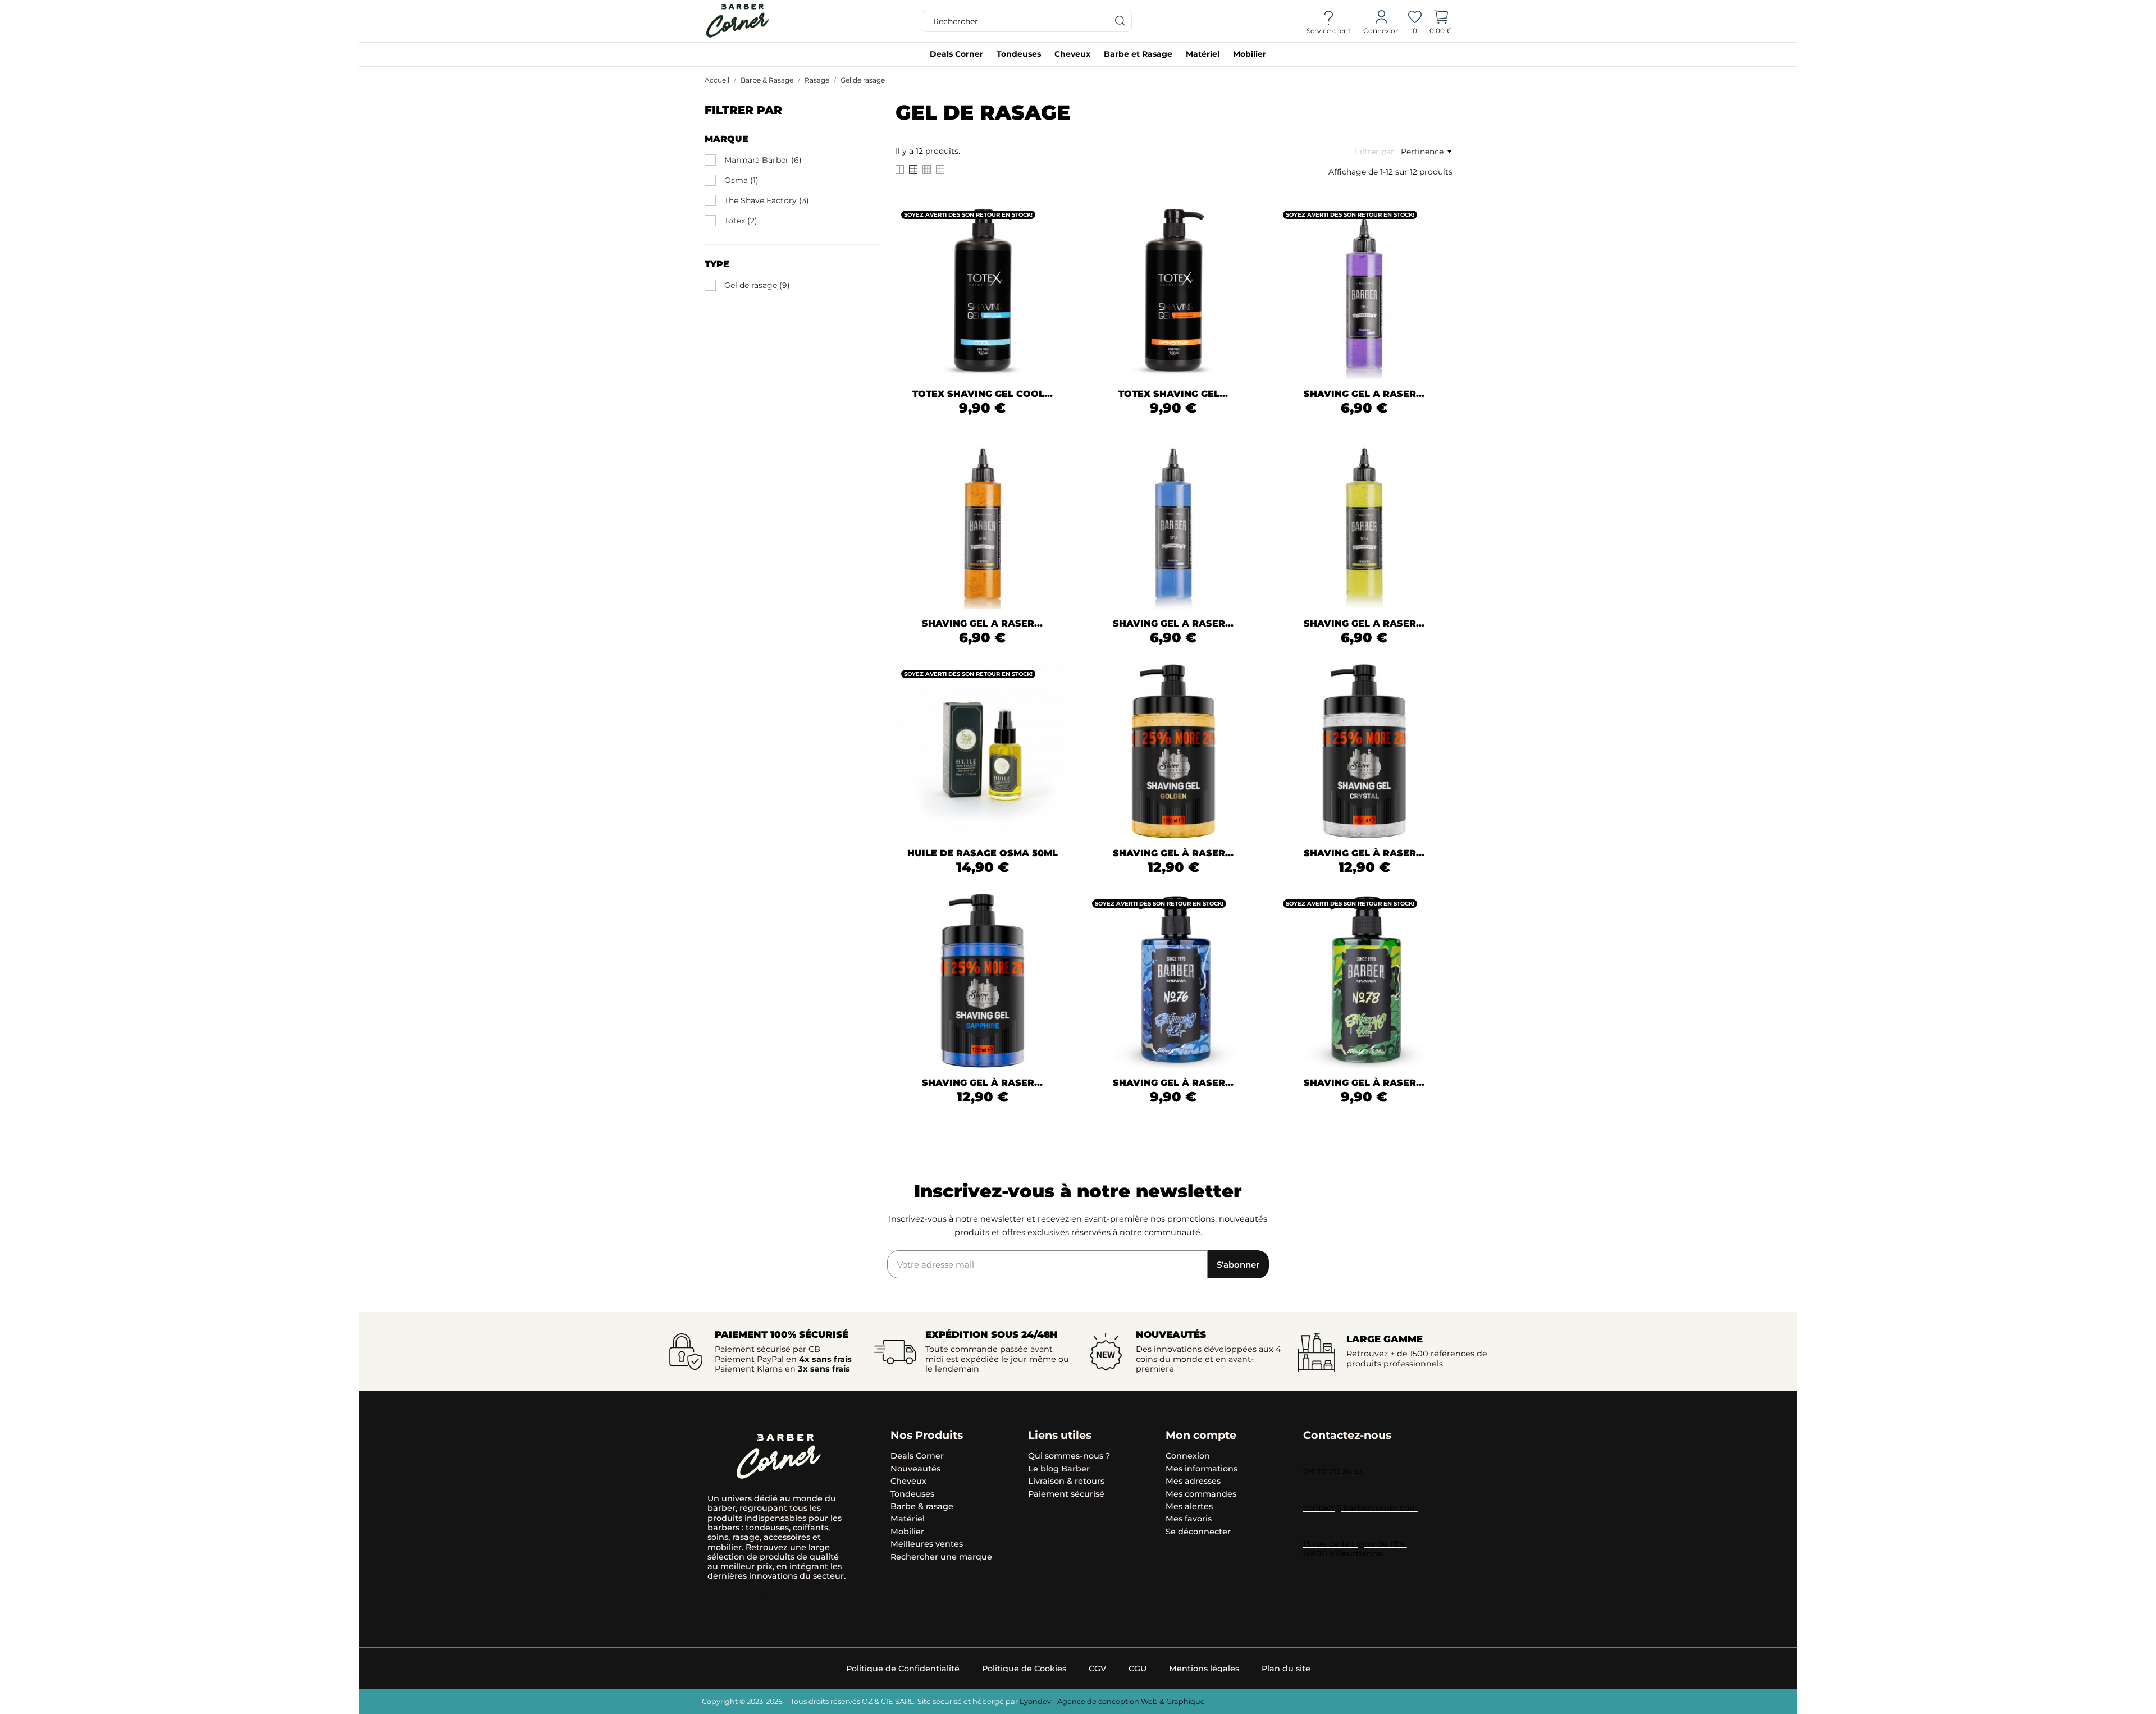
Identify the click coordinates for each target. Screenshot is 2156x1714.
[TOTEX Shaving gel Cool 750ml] (1054, 244)
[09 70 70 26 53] (1309, 1457)
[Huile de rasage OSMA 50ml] (1054, 703)
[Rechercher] (1121, 21)
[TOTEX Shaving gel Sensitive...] (1245, 244)
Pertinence (1422, 152)
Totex (741, 221)
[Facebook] (778, 1607)
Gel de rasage (757, 285)
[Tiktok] (750, 1607)
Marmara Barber (763, 160)
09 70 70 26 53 (1333, 1471)
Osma (741, 180)
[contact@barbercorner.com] (1309, 1494)
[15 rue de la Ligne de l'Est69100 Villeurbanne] (1309, 1530)
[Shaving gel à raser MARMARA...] (1245, 933)
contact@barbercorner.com (1360, 1508)
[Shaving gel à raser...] (1245, 703)
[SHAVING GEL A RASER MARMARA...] (1436, 244)
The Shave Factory (767, 200)
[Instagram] (721, 1607)
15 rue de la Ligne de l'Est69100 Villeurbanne (1355, 1549)
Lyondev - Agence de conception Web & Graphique (1112, 1701)
